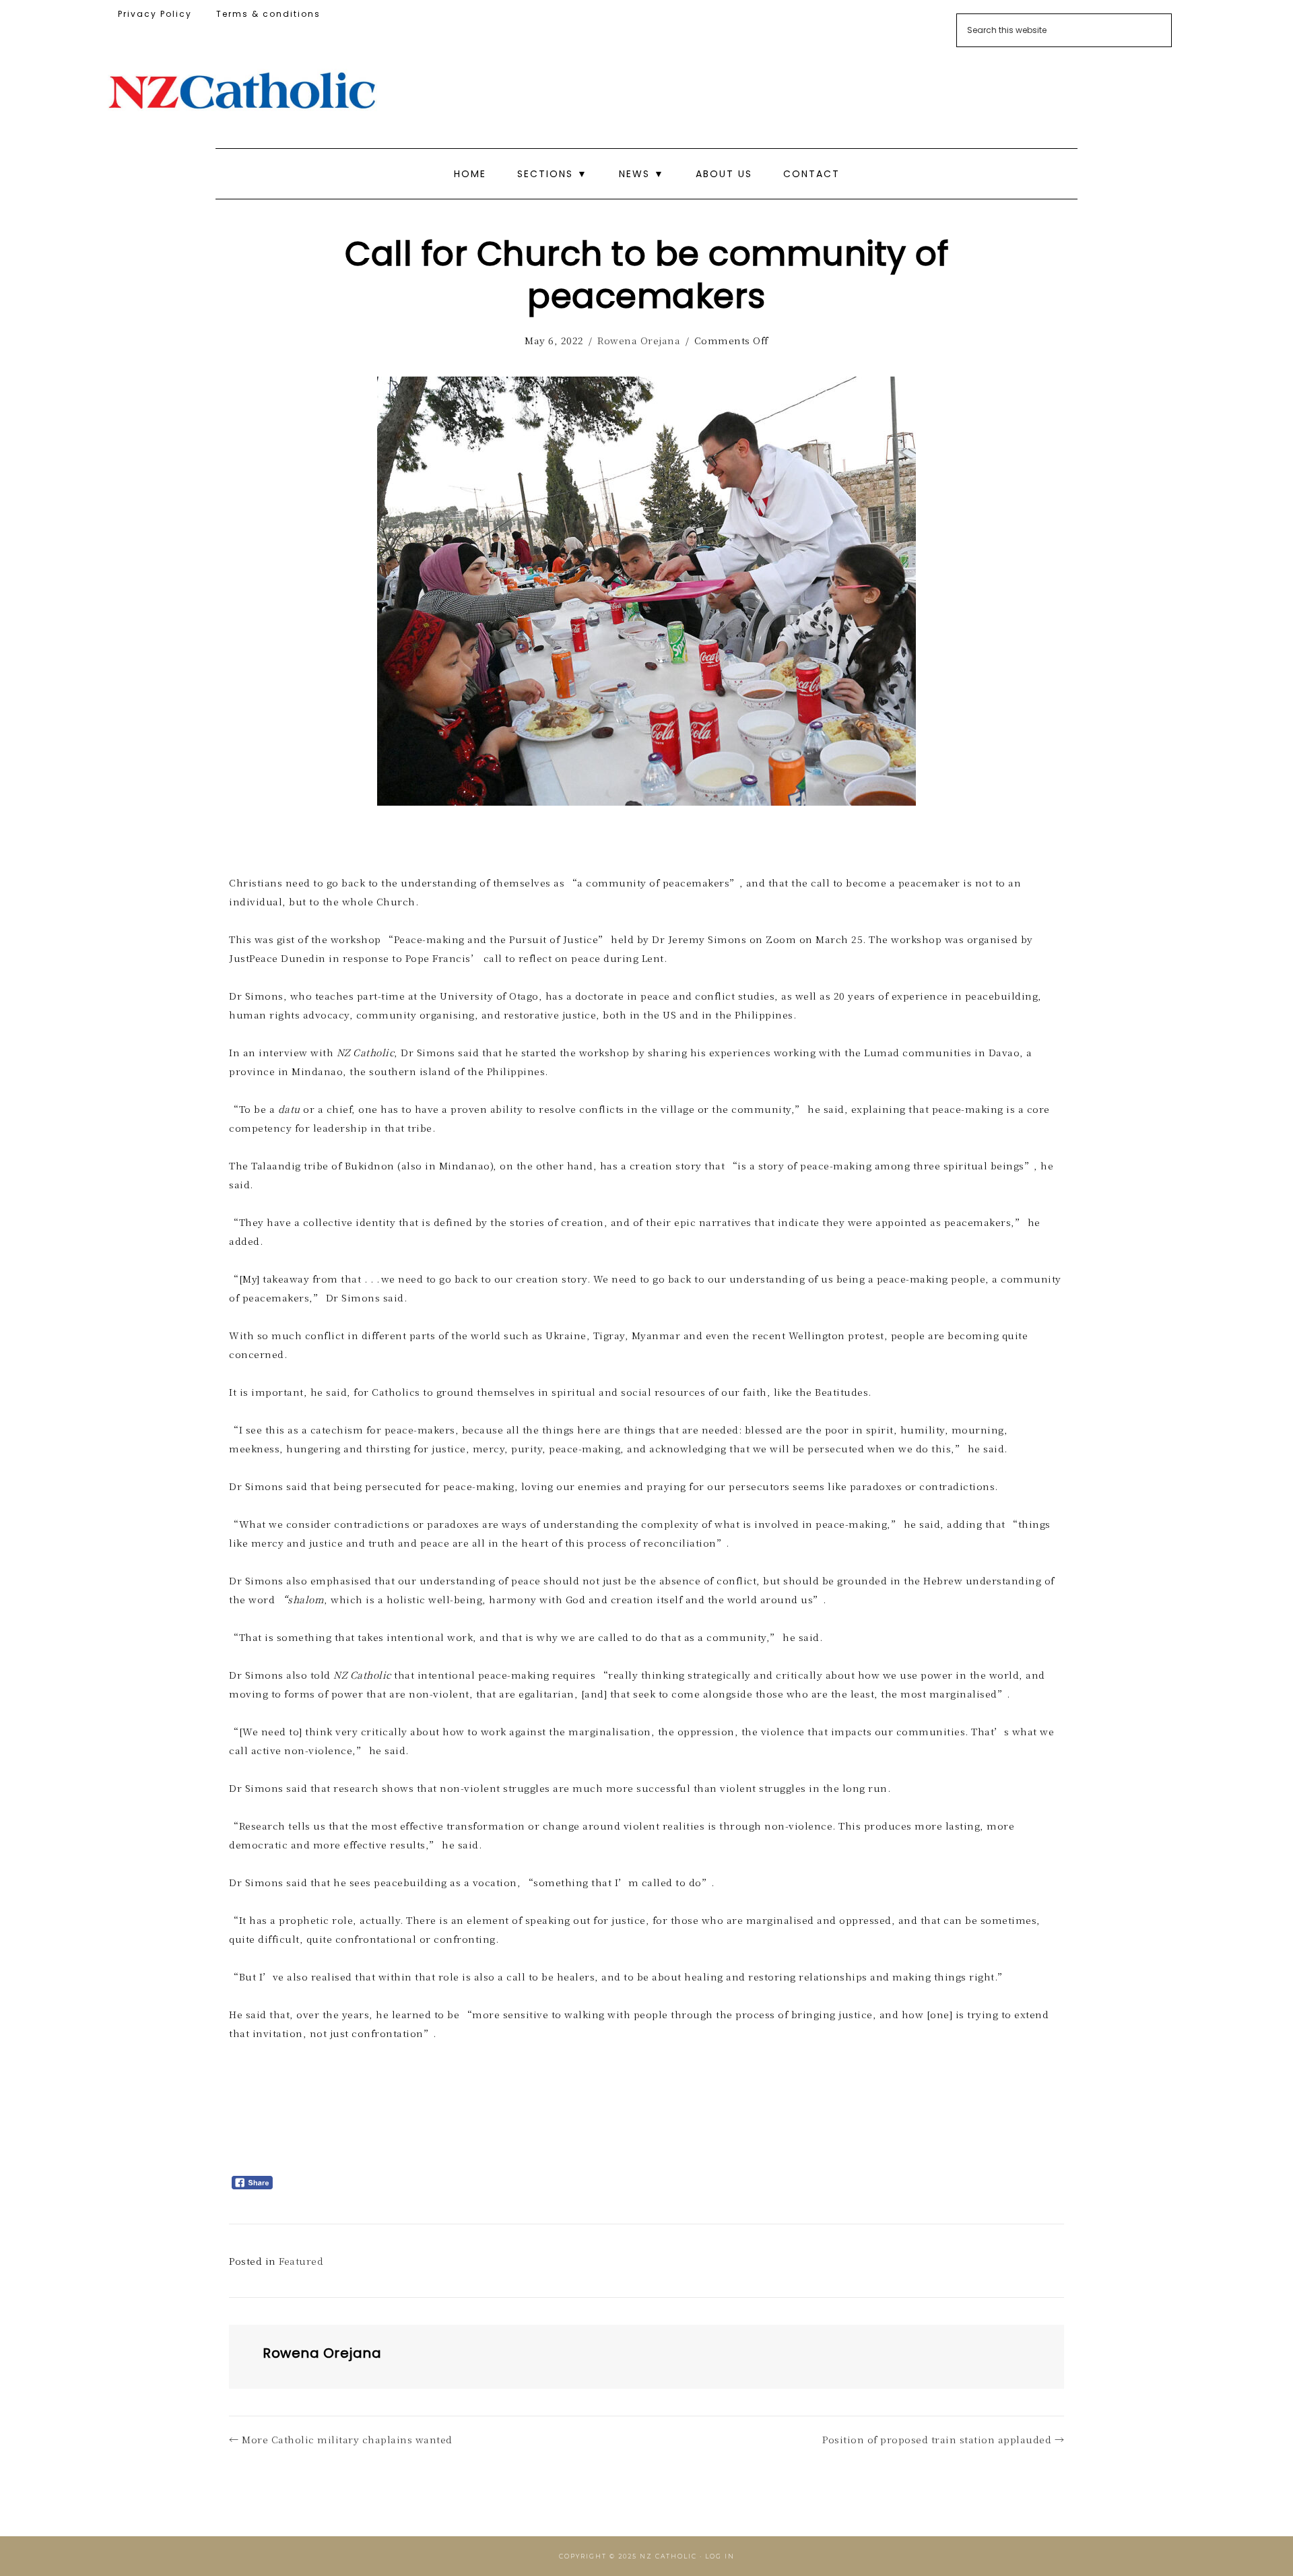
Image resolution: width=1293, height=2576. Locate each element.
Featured (301, 2261)
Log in (720, 2556)
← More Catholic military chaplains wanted (341, 2439)
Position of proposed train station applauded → (943, 2439)
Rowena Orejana (639, 340)
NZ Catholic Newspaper (242, 91)
